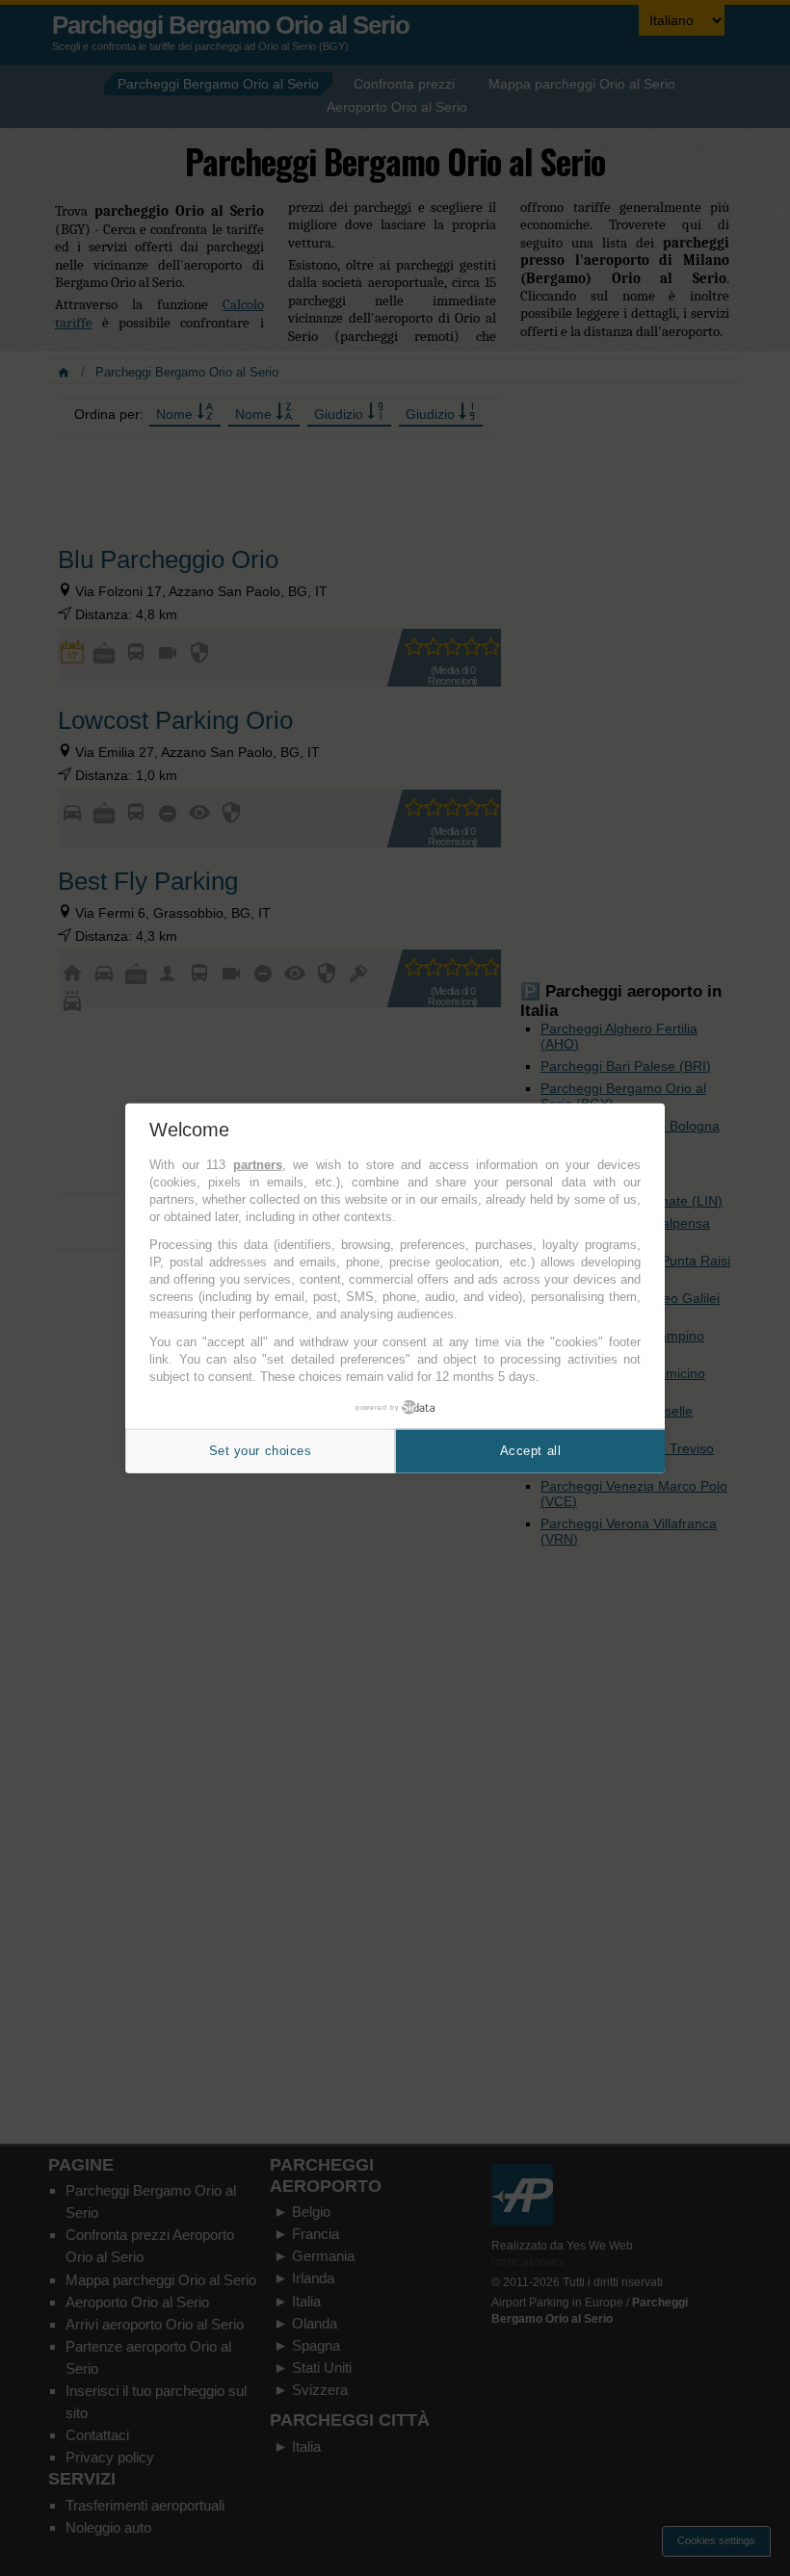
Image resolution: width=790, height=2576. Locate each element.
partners (258, 1165)
